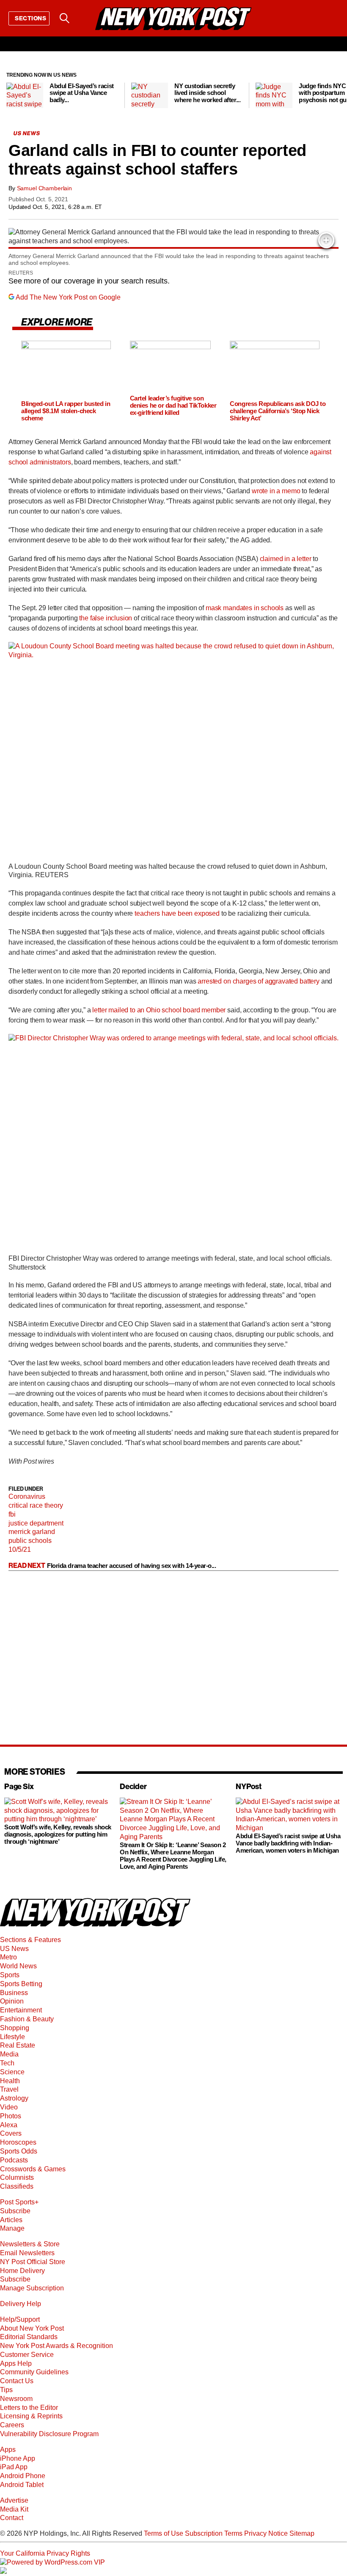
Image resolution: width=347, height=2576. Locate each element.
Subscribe (15, 2211)
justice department (36, 1523)
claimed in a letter (286, 559)
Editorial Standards (29, 2337)
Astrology (14, 2098)
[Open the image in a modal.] (326, 240)
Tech (7, 2063)
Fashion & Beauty (27, 2019)
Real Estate (18, 2045)
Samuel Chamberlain (44, 188)
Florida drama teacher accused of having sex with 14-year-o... (132, 1566)
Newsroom (16, 2399)
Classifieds (17, 2186)
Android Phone (23, 2476)
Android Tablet (22, 2485)
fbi (12, 1514)
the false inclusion (106, 618)
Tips (6, 2390)
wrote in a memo (276, 491)
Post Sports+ (19, 2202)
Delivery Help (21, 2304)
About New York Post (32, 2328)
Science (12, 2072)
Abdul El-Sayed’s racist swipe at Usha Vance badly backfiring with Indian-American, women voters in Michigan (288, 1843)
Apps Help (16, 2363)
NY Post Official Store (33, 2262)
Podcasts (14, 2160)
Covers (11, 2133)
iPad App (14, 2467)
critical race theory (36, 1505)
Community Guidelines (34, 2372)
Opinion (12, 2001)
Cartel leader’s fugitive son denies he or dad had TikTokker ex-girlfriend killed (173, 405)
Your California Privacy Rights (45, 2553)
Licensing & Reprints (31, 2416)
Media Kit (14, 2509)
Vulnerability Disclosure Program (49, 2434)
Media (9, 2054)
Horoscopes (18, 2142)
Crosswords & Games (33, 2169)
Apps (8, 2450)
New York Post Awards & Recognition (56, 2346)
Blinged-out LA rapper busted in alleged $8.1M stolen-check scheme (66, 411)
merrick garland (32, 1532)
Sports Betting (21, 1984)
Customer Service (27, 2355)
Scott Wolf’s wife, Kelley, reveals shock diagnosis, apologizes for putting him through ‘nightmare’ (58, 1834)
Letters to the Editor (29, 2408)
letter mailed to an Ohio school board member (159, 1010)
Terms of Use (164, 2533)
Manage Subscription (32, 2288)
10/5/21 (20, 1549)
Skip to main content (30, 82)
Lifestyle (12, 2037)
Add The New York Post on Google (68, 297)
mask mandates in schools (245, 608)
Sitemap (302, 2533)
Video (9, 2107)
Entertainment (21, 2010)
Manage (12, 2228)
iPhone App (18, 2458)
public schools (30, 1541)
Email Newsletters (27, 2253)
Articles (11, 2220)
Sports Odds (19, 2151)
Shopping (15, 2028)
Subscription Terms (214, 2533)
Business (14, 1993)
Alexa (9, 2125)
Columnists (17, 2177)
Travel (9, 2089)
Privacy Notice (266, 2533)
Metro (8, 1957)
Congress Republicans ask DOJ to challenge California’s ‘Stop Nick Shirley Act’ (278, 411)
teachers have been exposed (177, 913)
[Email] (86, 18)
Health (10, 2081)
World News (18, 1966)
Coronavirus (27, 1496)
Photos (11, 2116)
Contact (12, 2518)
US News (14, 1949)
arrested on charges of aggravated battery (258, 981)
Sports (10, 1975)
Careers (12, 2425)
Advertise (14, 2500)
